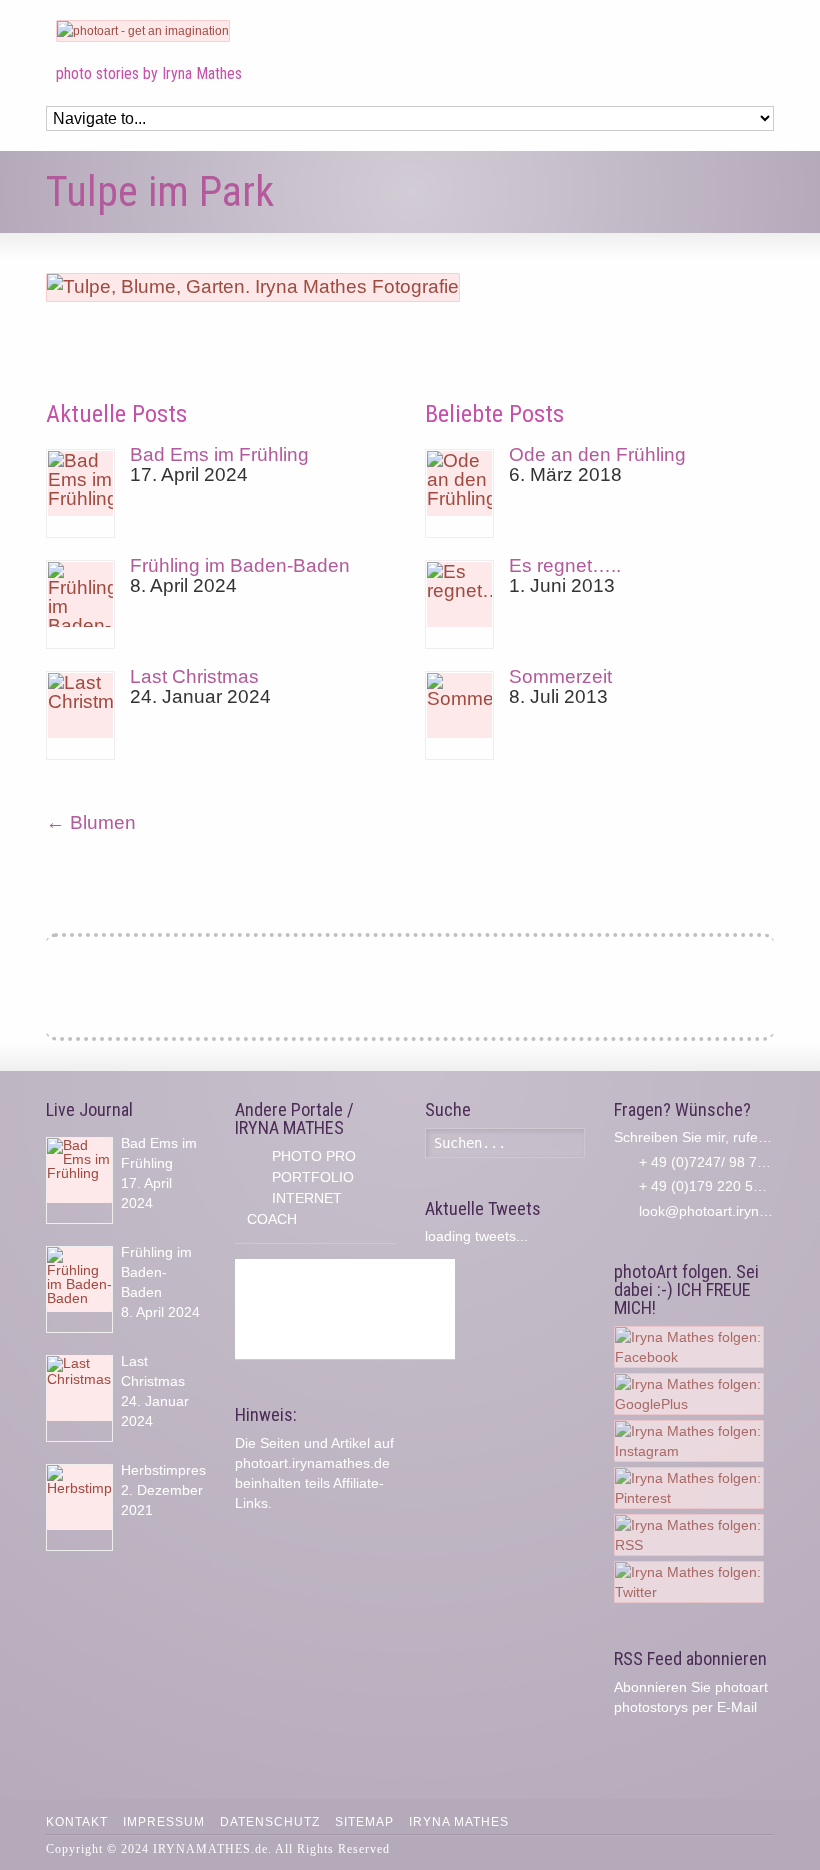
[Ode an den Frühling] (459, 493)
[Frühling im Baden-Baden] (80, 604)
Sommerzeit (560, 676)
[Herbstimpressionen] (79, 1507)
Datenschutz (270, 1822)
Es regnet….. (565, 565)
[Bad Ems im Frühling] (80, 493)
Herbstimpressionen (184, 1470)
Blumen (91, 822)
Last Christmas (194, 676)
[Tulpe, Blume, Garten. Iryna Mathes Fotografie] (253, 286)
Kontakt (77, 1822)
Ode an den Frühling (597, 454)
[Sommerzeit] (459, 715)
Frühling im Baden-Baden (240, 565)
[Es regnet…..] (459, 604)
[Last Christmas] (80, 715)
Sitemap (364, 1822)
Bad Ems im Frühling (219, 454)
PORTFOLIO (313, 1177)
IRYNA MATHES (459, 1822)
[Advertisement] (345, 1309)
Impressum (164, 1822)
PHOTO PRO (314, 1156)
